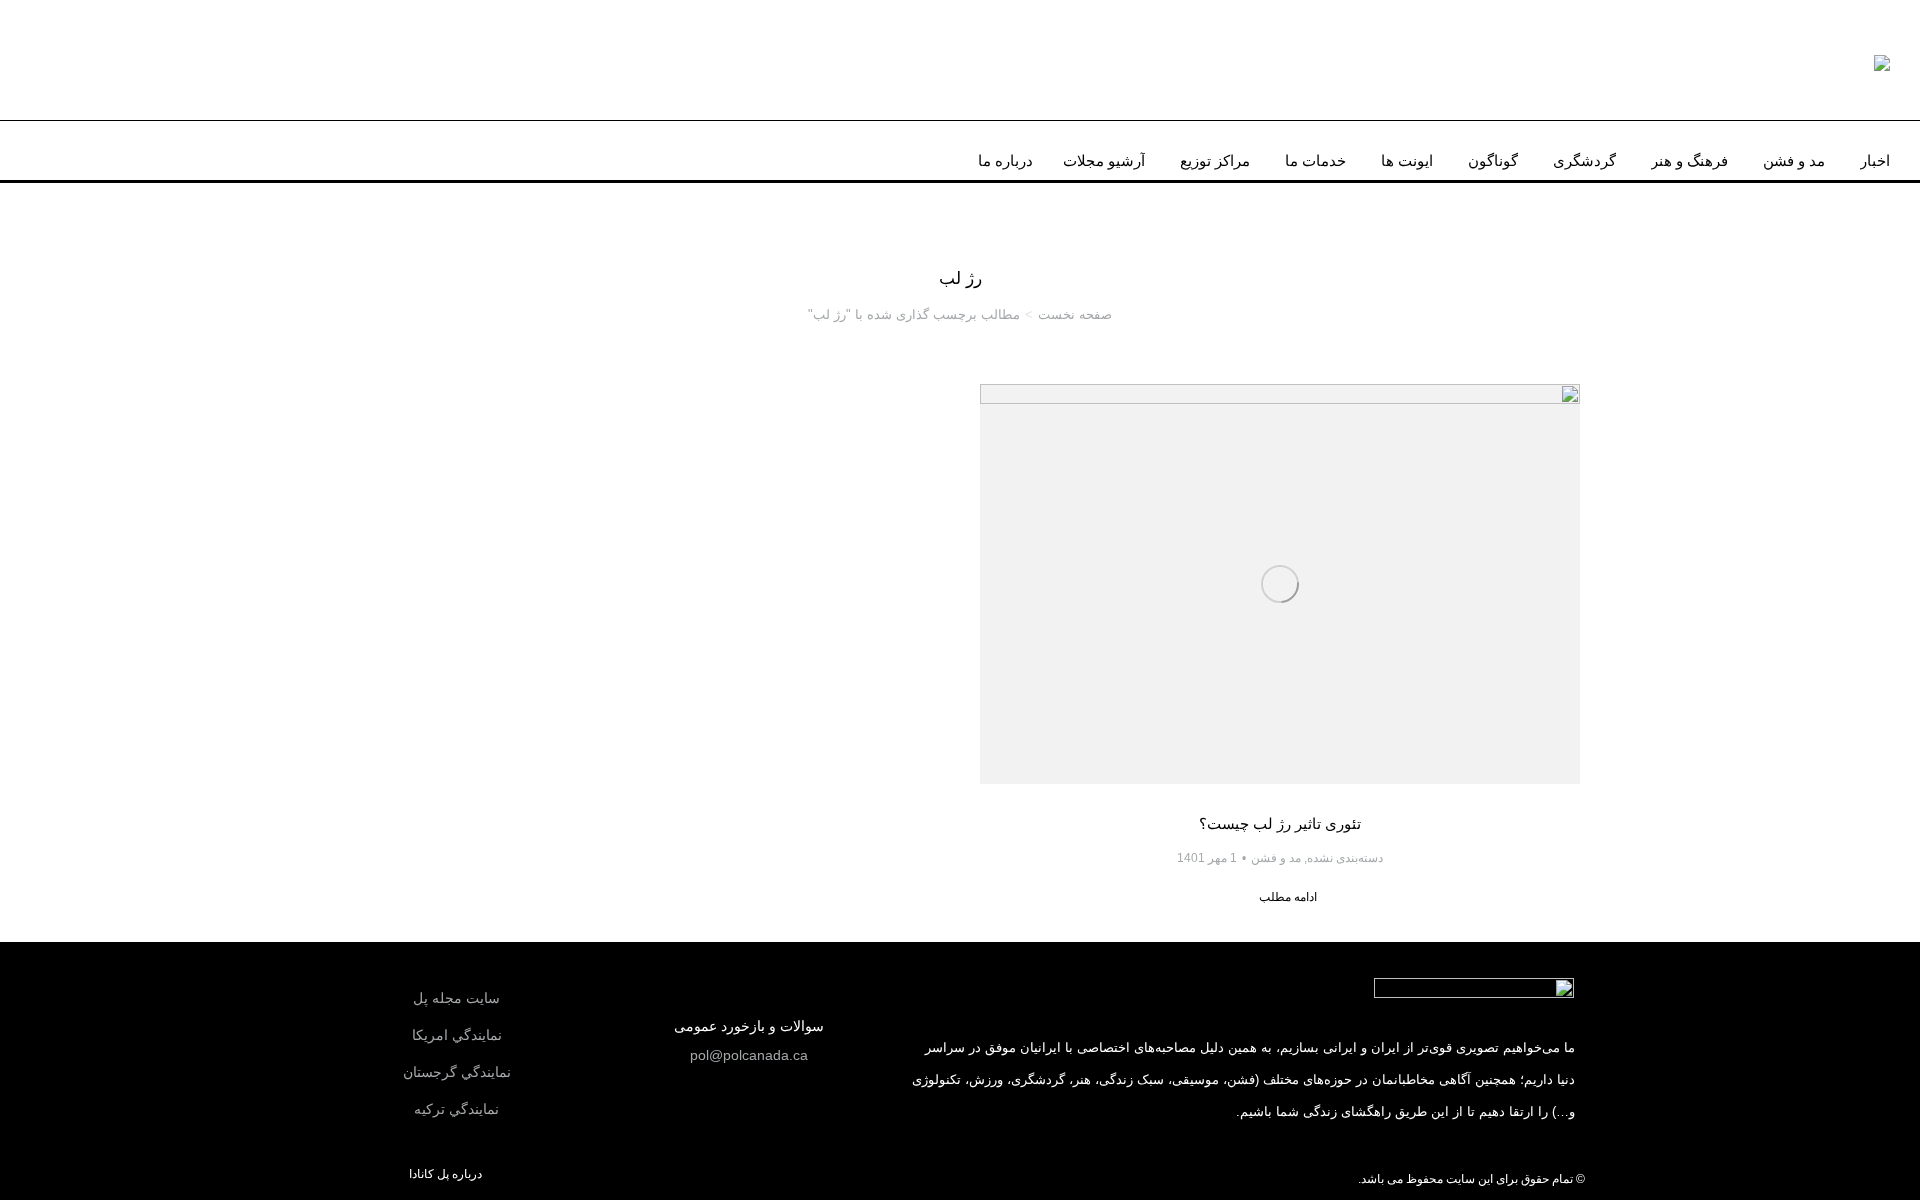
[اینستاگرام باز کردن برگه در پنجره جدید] (114, 150)
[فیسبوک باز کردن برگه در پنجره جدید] (144, 150)
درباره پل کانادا (445, 1174)
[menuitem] (1875, 155)
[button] (749, 1055)
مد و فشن (1276, 858)
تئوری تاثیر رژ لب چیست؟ (1280, 823)
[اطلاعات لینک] (1280, 584)
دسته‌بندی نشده (1345, 858)
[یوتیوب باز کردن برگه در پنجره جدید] (83, 150)
